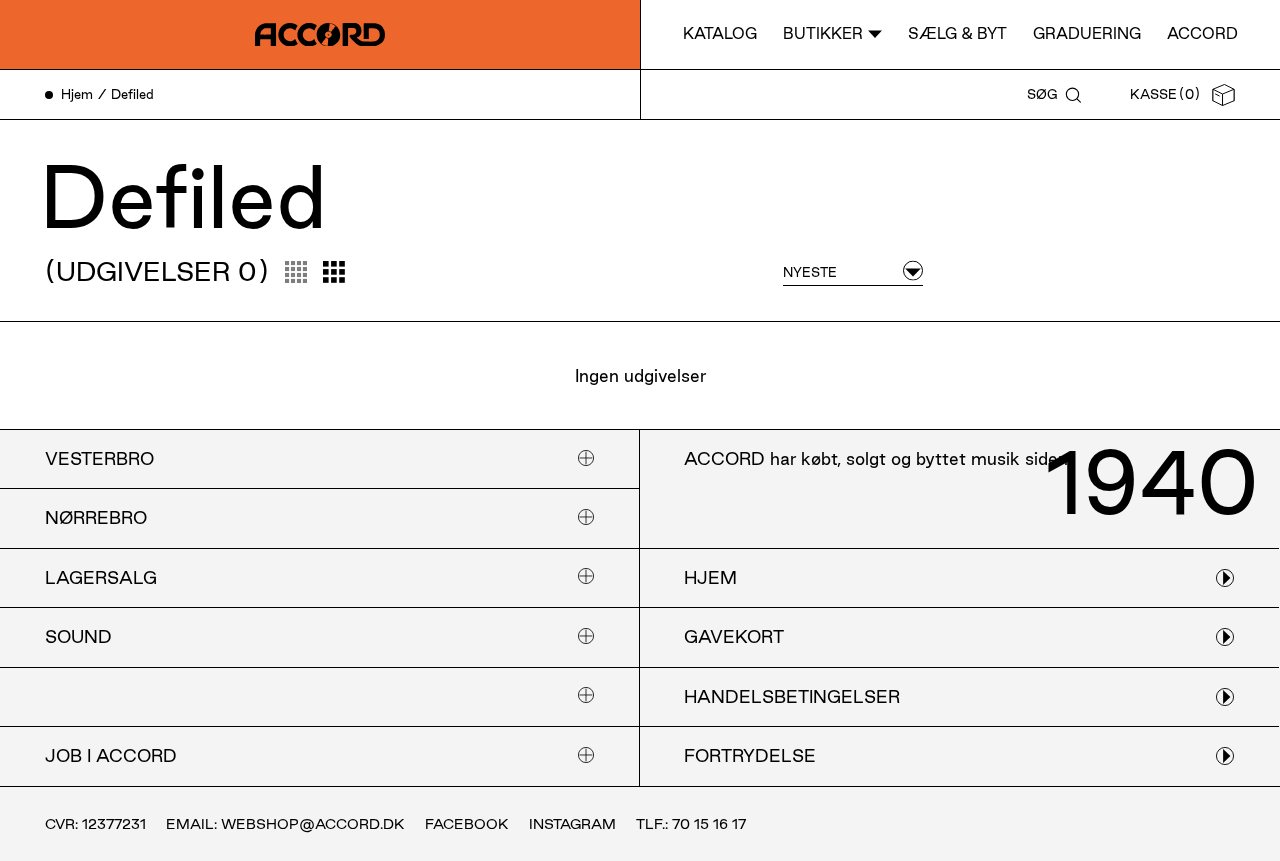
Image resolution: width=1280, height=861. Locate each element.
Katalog (720, 33)
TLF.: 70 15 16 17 (691, 824)
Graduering (1087, 33)
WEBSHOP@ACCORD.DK (313, 824)
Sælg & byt (957, 33)
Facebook (467, 824)
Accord (1202, 33)
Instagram (572, 824)
